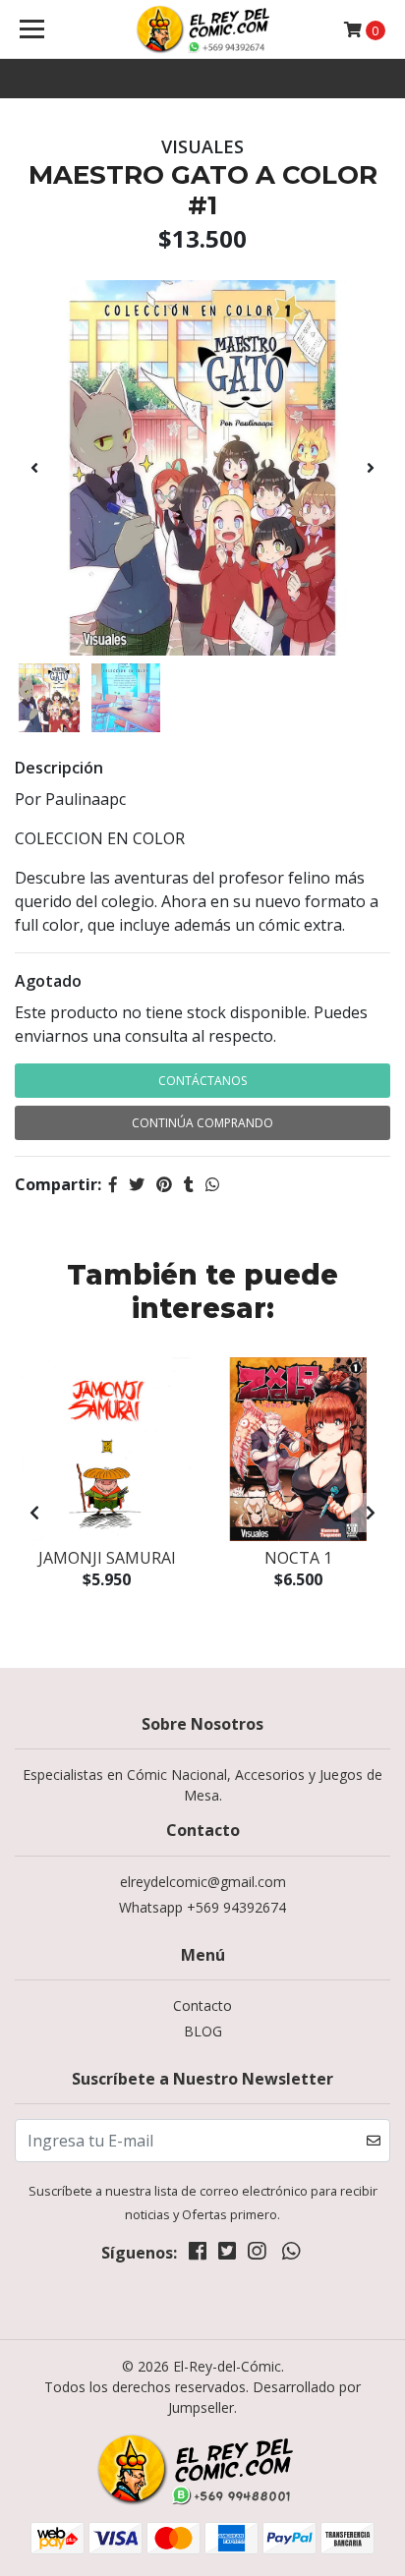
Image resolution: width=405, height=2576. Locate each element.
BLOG (203, 2031)
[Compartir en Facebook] (113, 1184)
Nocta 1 (298, 1558)
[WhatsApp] (290, 2255)
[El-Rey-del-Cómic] (203, 29)
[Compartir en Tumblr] (189, 1184)
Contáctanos (202, 1081)
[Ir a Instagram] (257, 2255)
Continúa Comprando (202, 1123)
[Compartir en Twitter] (137, 1184)
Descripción (59, 768)
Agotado (48, 981)
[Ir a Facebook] (198, 2255)
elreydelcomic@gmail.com (203, 1882)
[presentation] (34, 468)
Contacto (202, 2005)
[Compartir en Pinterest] (164, 1184)
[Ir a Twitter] (227, 2255)
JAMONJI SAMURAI (107, 1558)
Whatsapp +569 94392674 (202, 1907)
